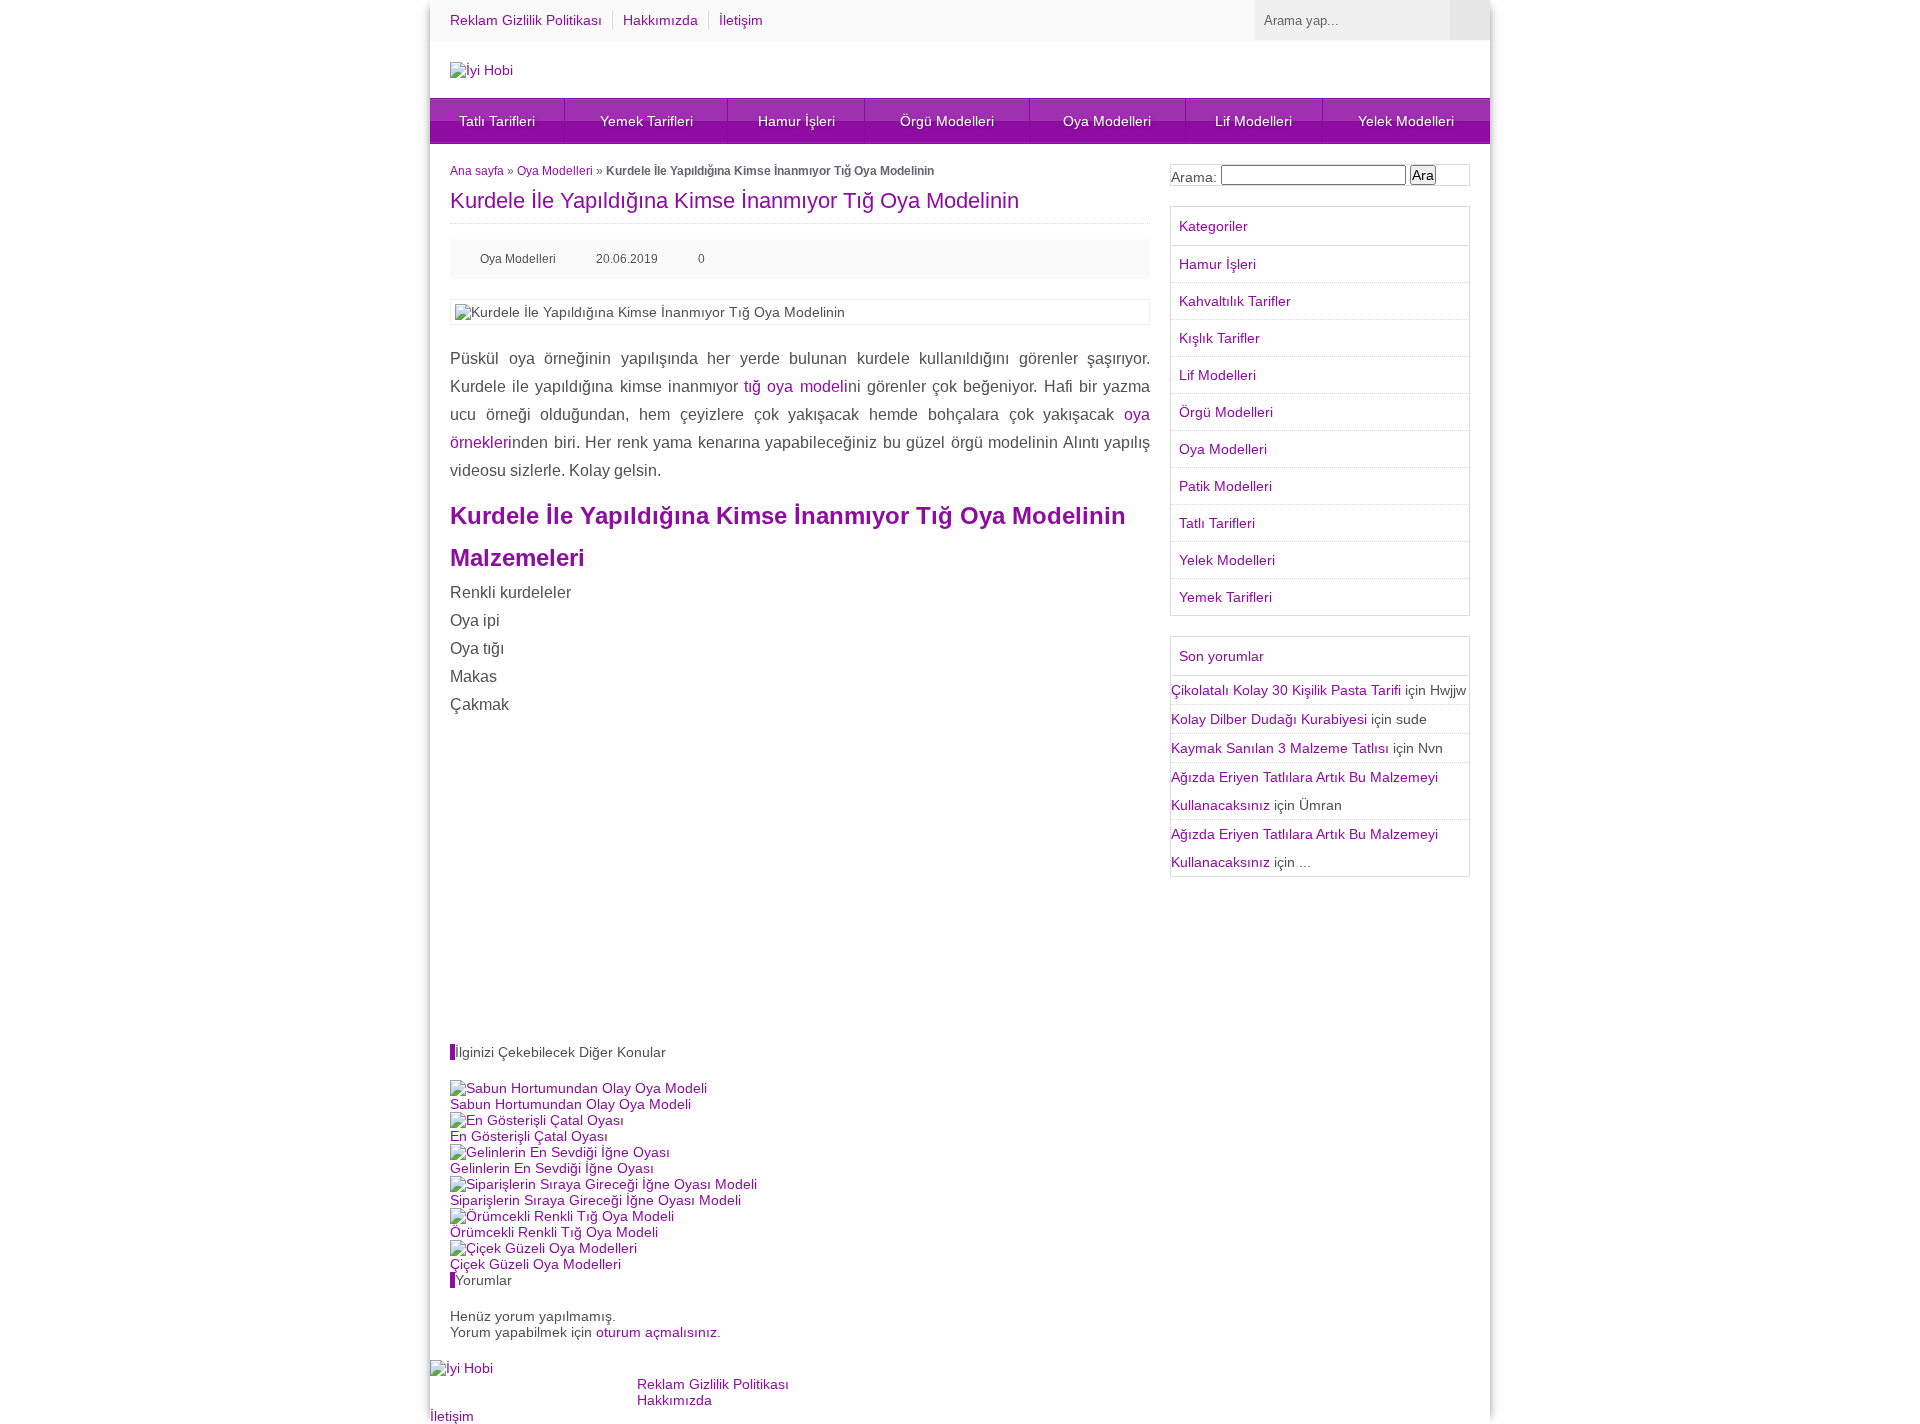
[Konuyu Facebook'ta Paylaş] (1066, 259)
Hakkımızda (660, 20)
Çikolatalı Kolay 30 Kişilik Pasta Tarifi (1286, 690)
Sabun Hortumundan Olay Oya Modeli (570, 1104)
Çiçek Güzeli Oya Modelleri (535, 1264)
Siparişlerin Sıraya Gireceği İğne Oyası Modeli (595, 1200)
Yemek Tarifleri (646, 121)
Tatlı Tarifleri (497, 121)
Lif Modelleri (1253, 121)
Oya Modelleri (1107, 121)
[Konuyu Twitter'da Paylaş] (1098, 259)
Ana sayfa (477, 171)
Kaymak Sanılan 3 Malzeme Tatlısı (1280, 748)
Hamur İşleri (796, 121)
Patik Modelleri (1225, 486)
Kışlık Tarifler (1219, 338)
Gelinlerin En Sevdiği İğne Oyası (552, 1168)
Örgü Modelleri (947, 121)
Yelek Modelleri (1406, 121)
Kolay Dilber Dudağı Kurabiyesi (1269, 719)
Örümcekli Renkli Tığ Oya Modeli (554, 1232)
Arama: (1194, 177)
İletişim (741, 20)
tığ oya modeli (795, 386)
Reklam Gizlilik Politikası (526, 20)
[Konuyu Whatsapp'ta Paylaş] (1130, 259)
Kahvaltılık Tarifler (1235, 301)
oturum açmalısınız (656, 1332)
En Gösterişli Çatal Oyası (529, 1136)
